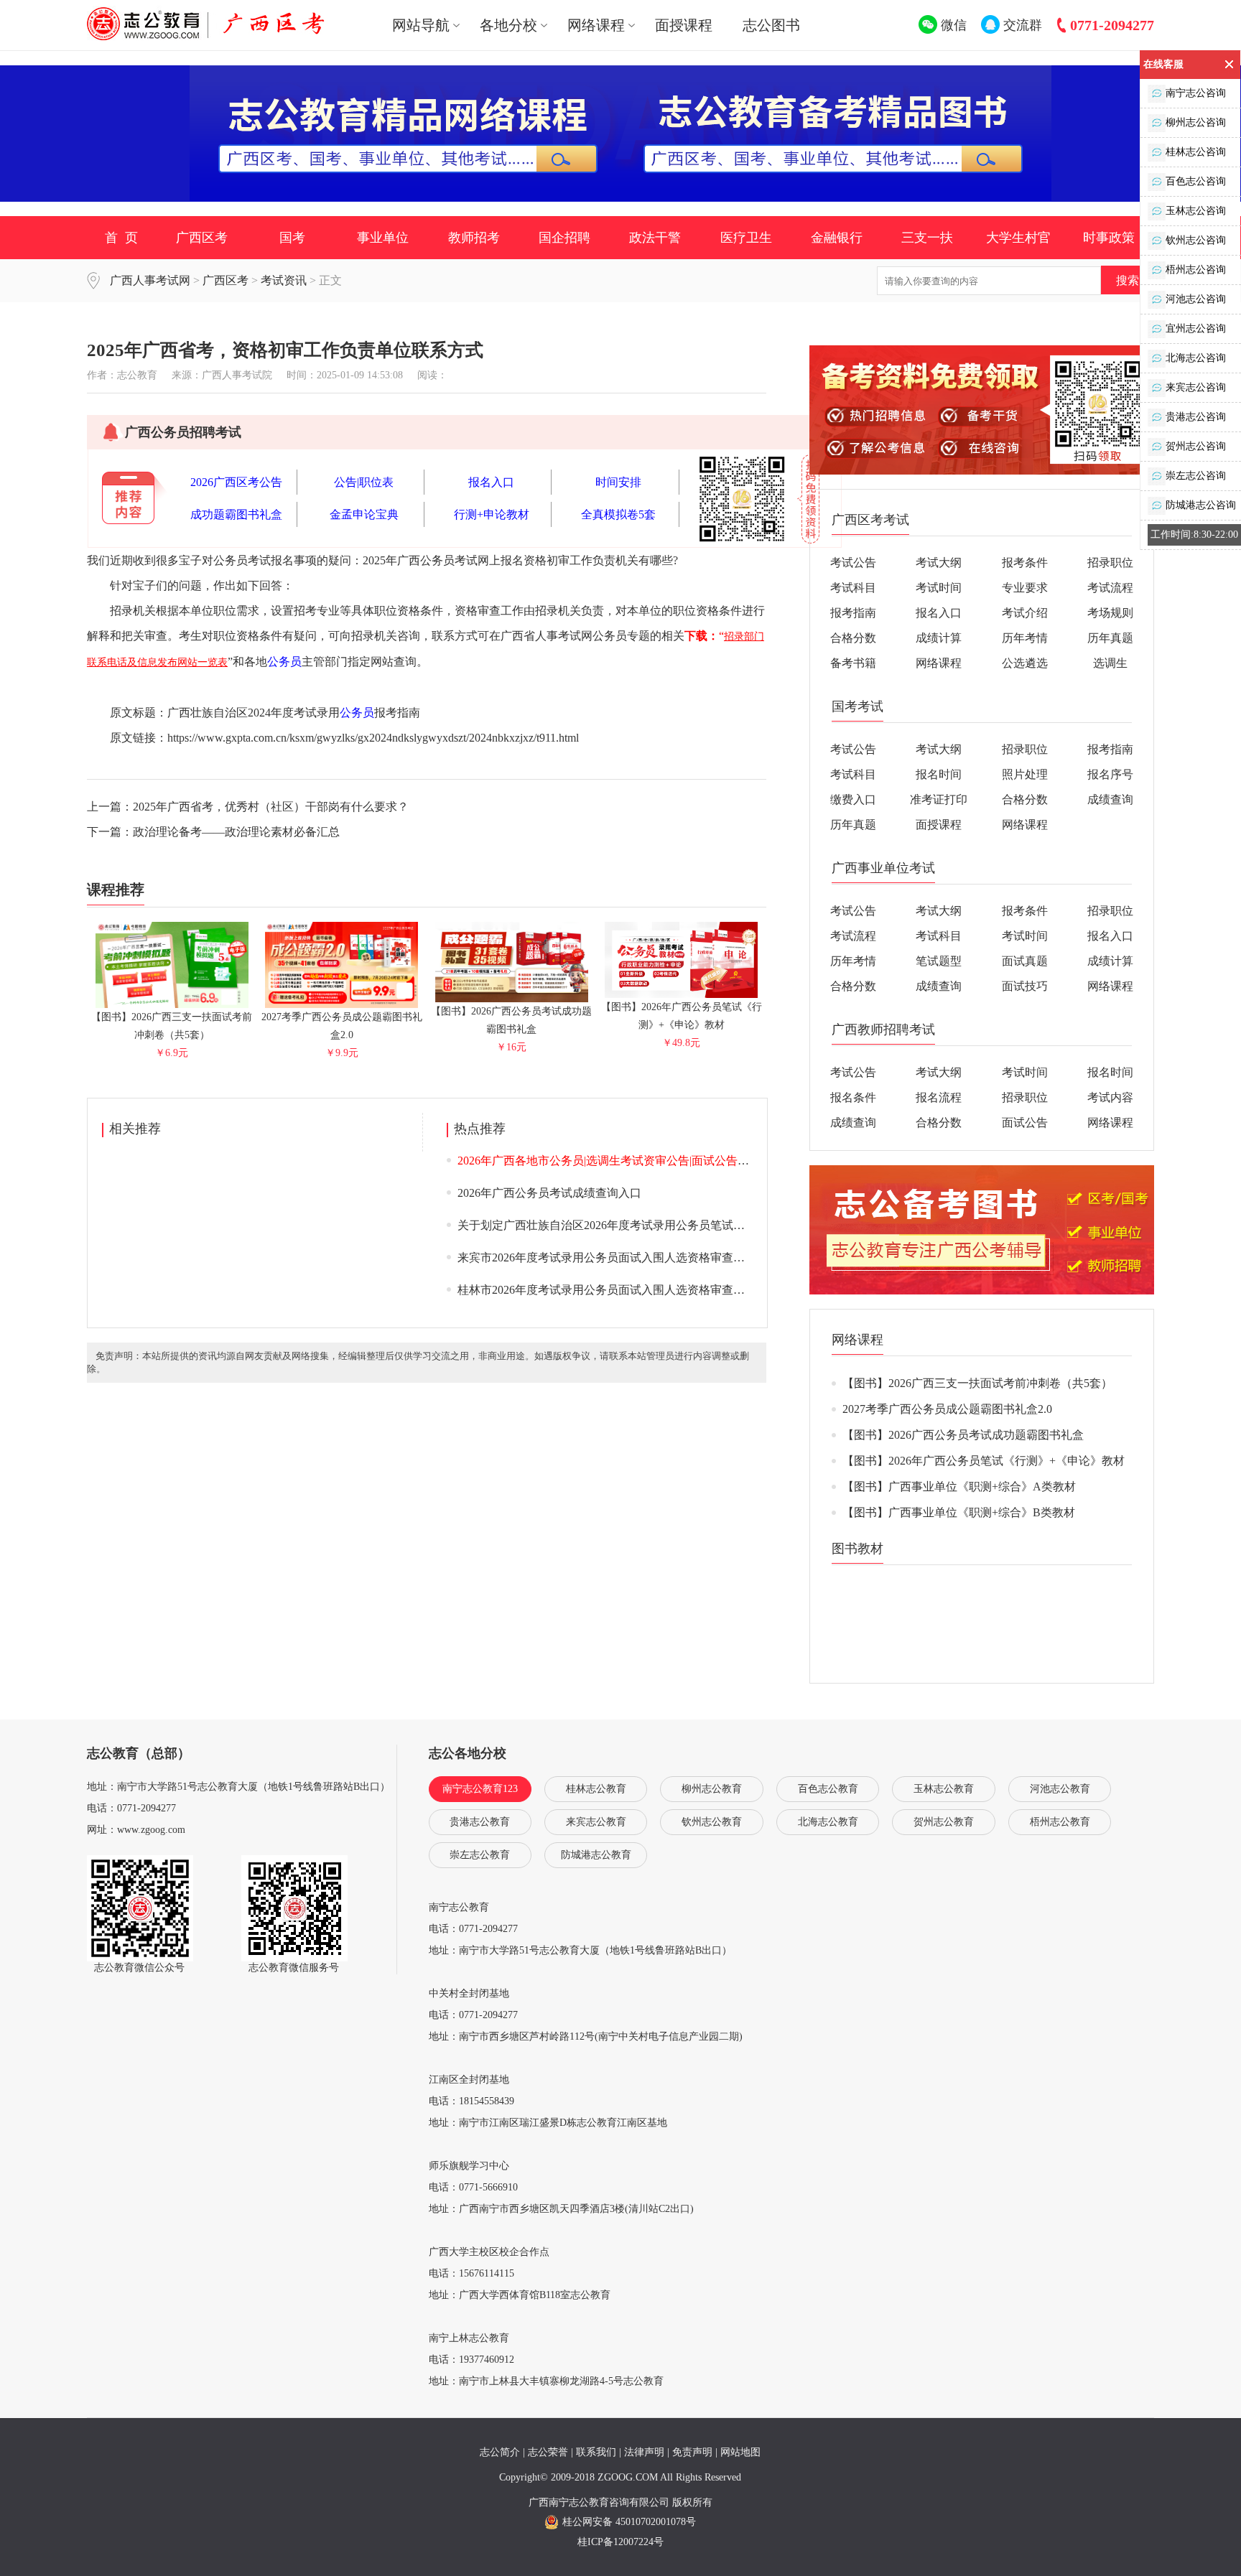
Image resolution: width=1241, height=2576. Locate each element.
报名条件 (853, 1097)
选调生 (1110, 663)
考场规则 (1110, 613)
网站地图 (740, 2452)
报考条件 (1025, 563)
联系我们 (596, 2452)
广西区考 (202, 238)
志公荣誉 (548, 2452)
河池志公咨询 (1196, 299)
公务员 (284, 662)
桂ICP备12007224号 (620, 2542)
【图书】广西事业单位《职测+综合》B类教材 (959, 1512)
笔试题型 (939, 961)
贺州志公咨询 (1196, 446)
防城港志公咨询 (1201, 505)
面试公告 (1025, 1123)
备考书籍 (853, 663)
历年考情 (1025, 638)
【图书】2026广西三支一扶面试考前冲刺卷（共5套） (172, 1026)
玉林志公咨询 (1196, 211)
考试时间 (939, 588)
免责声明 (692, 2452)
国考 (292, 238)
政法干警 (655, 238)
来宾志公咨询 (1196, 387)
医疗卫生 (746, 238)
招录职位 (1110, 563)
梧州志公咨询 (1196, 270)
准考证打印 (939, 799)
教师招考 (474, 238)
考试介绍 (1025, 613)
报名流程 (939, 1097)
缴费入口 (853, 799)
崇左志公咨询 (1196, 476)
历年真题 (1110, 638)
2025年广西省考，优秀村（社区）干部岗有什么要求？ (271, 807)
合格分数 (853, 638)
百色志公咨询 (1196, 181)
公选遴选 (1025, 663)
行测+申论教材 (492, 514)
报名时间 (939, 774)
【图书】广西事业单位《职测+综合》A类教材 (959, 1487)
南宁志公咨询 (1196, 93)
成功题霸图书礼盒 (236, 514)
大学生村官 (1018, 238)
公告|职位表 (364, 482)
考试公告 (853, 563)
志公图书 (771, 25)
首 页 (121, 238)
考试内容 (1110, 1097)
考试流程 (1110, 588)
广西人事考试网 (150, 280)
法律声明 (644, 2452)
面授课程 (684, 25)
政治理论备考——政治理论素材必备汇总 (236, 832)
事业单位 (383, 238)
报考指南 (853, 613)
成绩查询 (1110, 799)
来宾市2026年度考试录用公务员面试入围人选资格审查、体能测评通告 (636, 1257)
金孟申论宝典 (364, 514)
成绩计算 (939, 638)
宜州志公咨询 (1196, 328)
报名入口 (491, 482)
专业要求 (1025, 588)
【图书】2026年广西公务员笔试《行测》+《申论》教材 (682, 1016)
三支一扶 (927, 238)
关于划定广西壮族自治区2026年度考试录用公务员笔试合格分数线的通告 (641, 1225)
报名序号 (1110, 774)
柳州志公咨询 (1196, 122)
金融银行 (837, 238)
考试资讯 (284, 280)
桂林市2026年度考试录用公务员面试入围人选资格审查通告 (607, 1290)
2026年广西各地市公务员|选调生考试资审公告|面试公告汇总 (609, 1161)
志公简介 (500, 2452)
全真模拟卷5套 (618, 514)
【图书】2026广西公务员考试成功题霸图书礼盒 (511, 1020)
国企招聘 (564, 238)
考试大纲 (939, 563)
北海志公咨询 (1196, 358)
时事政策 (1109, 238)
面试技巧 (1025, 986)
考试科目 (853, 588)
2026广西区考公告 (236, 482)
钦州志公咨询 (1196, 240)
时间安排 (618, 482)
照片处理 (1025, 774)
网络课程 (939, 663)
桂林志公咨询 (1196, 152)
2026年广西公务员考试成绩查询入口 (549, 1193)
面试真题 (1025, 961)
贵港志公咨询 (1196, 417)
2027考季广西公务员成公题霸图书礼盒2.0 (342, 1026)
